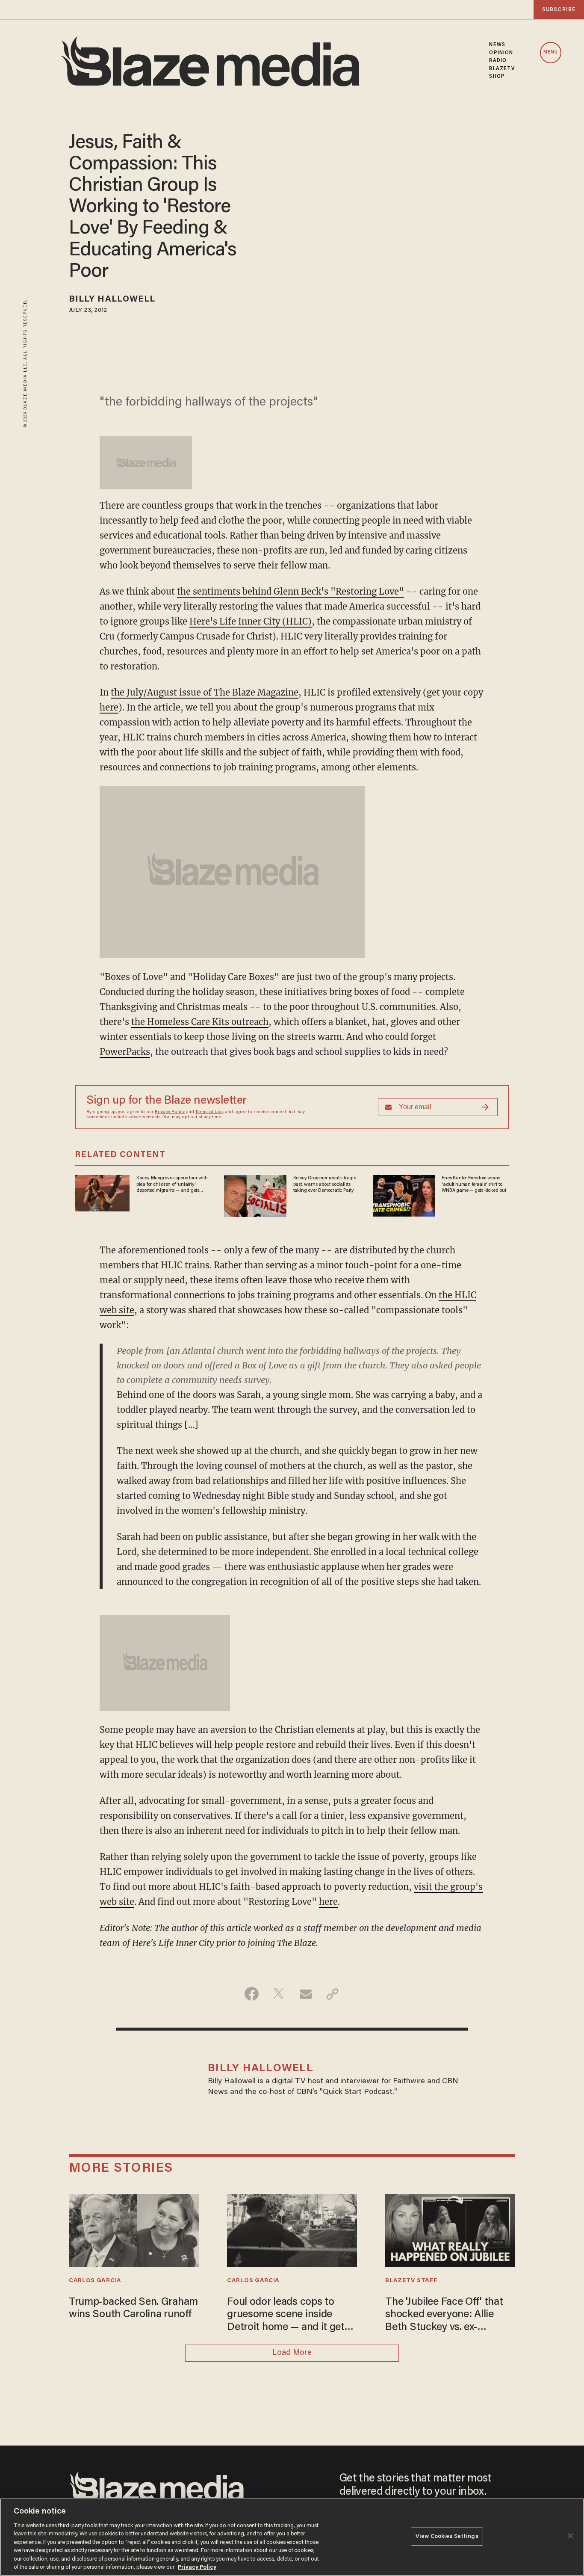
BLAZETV (502, 69)
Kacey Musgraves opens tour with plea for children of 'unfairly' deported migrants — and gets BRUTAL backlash (172, 1184)
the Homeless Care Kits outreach (200, 1022)
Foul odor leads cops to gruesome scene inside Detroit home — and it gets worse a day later (288, 2316)
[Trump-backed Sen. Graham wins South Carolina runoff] (134, 2230)
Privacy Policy (170, 1112)
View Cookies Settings (447, 2536)
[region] (292, 2537)
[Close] (570, 2536)
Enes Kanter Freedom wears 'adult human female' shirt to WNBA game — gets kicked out (474, 1184)
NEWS (497, 45)
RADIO (498, 61)
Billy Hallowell (112, 299)
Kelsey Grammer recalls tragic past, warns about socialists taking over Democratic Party (325, 1184)
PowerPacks (125, 1052)
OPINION (501, 53)
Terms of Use (209, 1112)
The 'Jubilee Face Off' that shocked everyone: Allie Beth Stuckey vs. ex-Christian (444, 2316)
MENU (551, 52)
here (109, 707)
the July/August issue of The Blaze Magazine (205, 692)
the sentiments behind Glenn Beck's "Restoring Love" (291, 591)
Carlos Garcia (95, 2281)
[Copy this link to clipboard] (332, 1994)
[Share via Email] (305, 1994)
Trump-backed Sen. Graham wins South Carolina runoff (133, 2309)
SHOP (497, 77)
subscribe (559, 10)
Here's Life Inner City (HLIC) (251, 621)
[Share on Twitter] (279, 1994)
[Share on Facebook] (252, 1994)
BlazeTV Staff (411, 2281)
